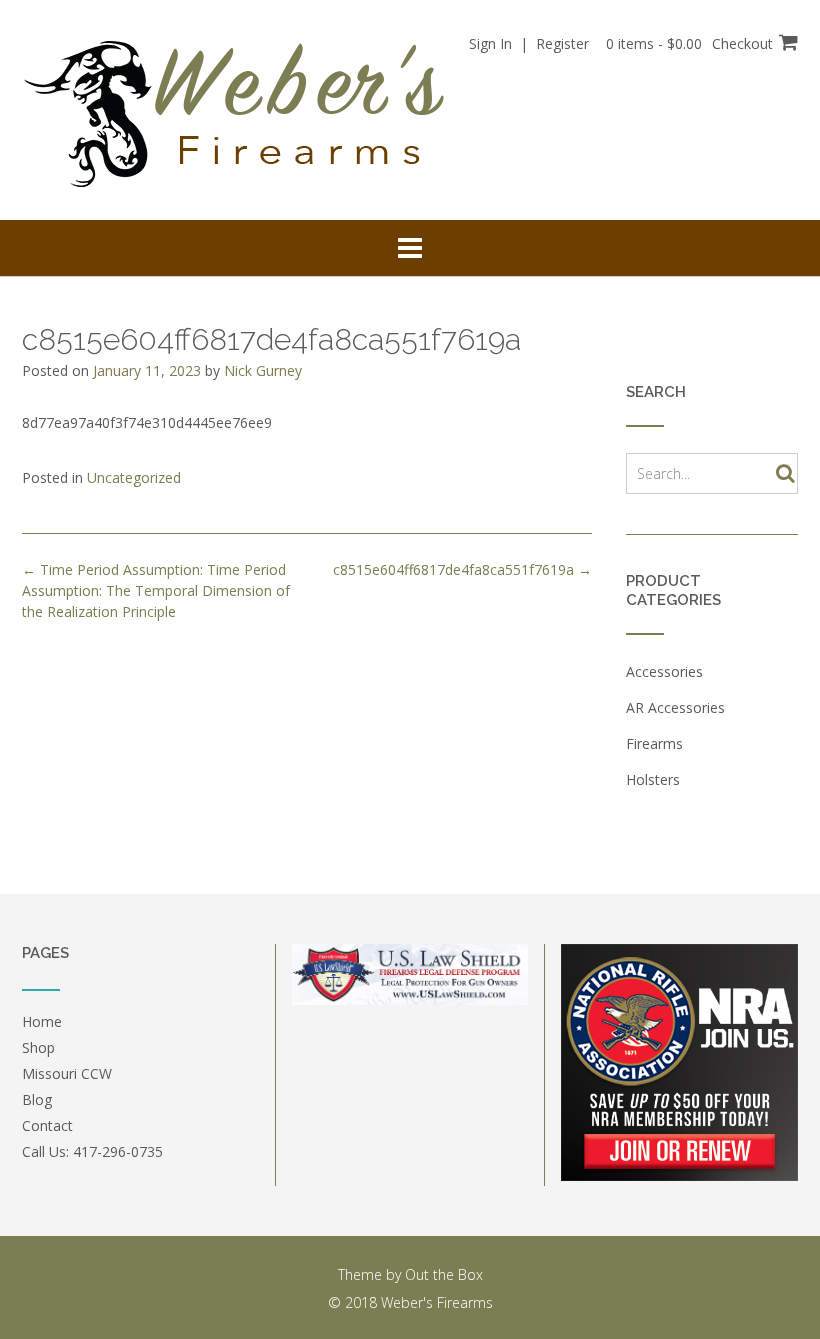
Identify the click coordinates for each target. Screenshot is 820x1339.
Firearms (654, 743)
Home (42, 1021)
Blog (37, 1099)
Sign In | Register (529, 43)
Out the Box (444, 1274)
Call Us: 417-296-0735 (92, 1151)
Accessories (664, 671)
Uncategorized (134, 477)
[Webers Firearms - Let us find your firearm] (241, 111)
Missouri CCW (67, 1073)
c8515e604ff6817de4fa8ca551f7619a (462, 569)
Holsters (653, 779)
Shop (38, 1047)
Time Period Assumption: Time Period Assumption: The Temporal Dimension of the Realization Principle (156, 590)
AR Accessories (675, 707)
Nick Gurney (263, 370)
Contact (47, 1125)
